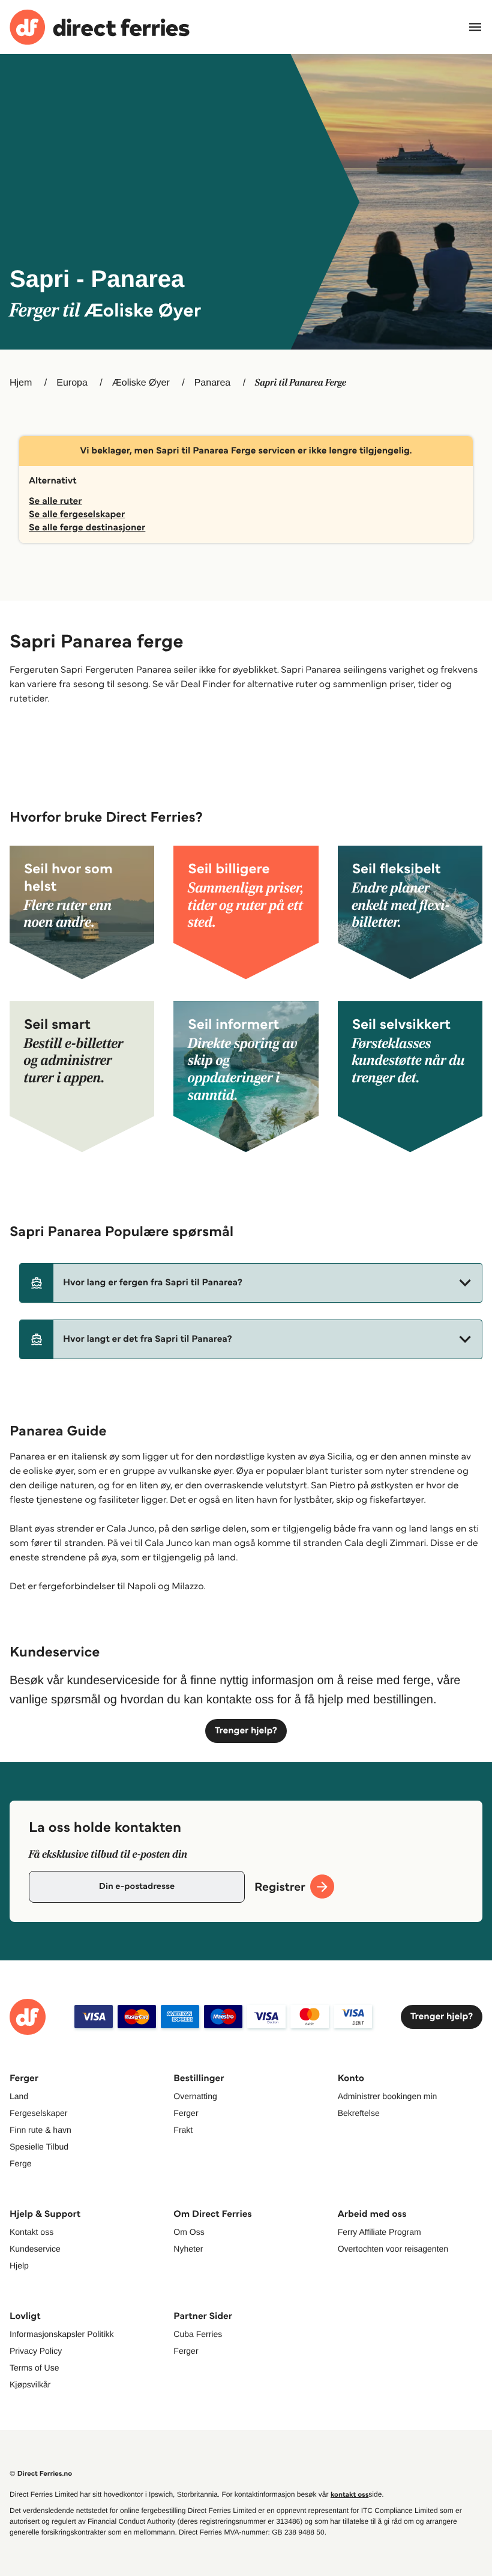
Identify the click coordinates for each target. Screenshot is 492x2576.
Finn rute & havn (40, 2130)
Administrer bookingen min (388, 2096)
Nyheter (188, 2249)
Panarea (213, 383)
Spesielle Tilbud (39, 2147)
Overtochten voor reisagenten (393, 2249)
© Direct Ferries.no (41, 2474)
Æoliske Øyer (141, 383)
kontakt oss (349, 2495)
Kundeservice (35, 2249)
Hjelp (19, 2265)
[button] (251, 1283)
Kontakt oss (31, 2232)
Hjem (21, 383)
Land (19, 2096)
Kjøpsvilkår (30, 2384)
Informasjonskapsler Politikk (62, 2334)
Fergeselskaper (39, 2113)
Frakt (183, 2130)
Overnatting (195, 2096)
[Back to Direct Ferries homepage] (100, 27)
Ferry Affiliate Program (379, 2232)
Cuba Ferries (198, 2334)
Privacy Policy (36, 2351)
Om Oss (189, 2232)
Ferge (21, 2163)
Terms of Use (34, 2368)
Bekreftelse (359, 2113)
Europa (72, 383)
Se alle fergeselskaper (77, 514)
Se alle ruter (55, 501)
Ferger (186, 2113)
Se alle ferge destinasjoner (87, 528)
